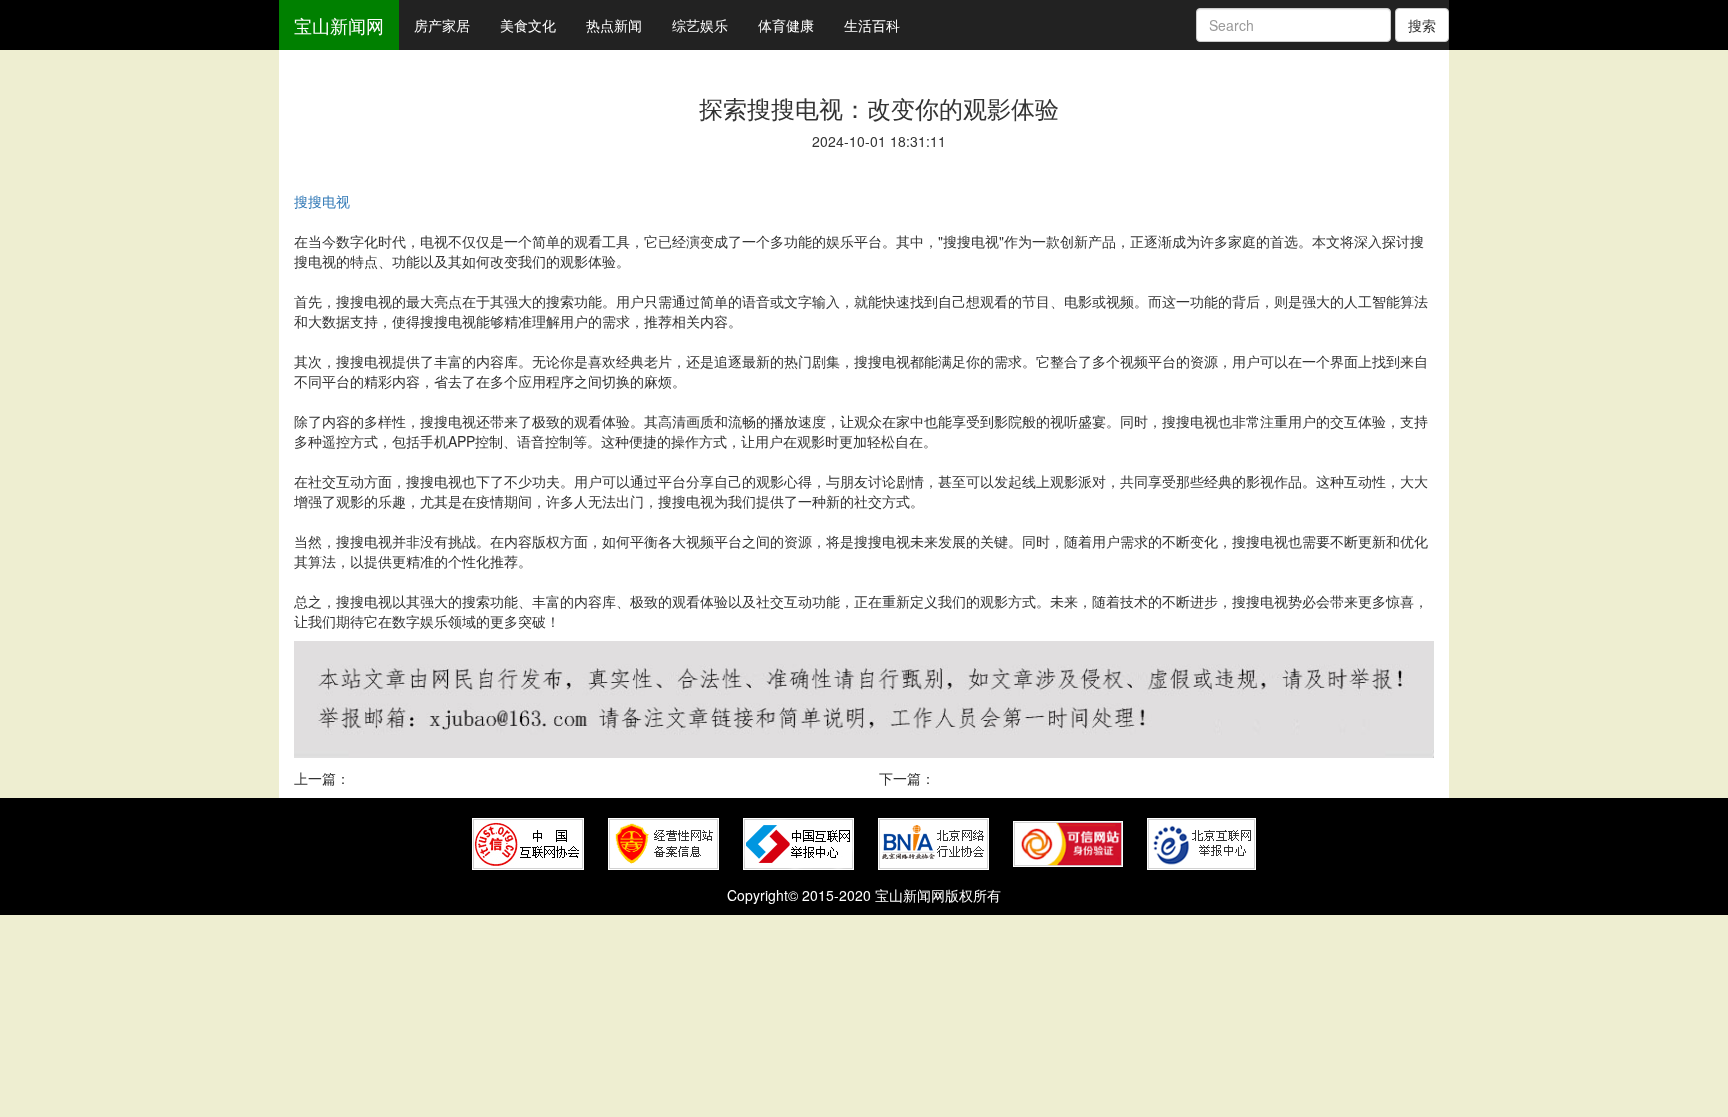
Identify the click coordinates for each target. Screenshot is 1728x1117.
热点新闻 (614, 25)
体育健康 (786, 25)
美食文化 (528, 25)
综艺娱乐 (700, 25)
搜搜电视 (322, 201)
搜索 (1422, 25)
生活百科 (872, 25)
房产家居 (442, 25)
